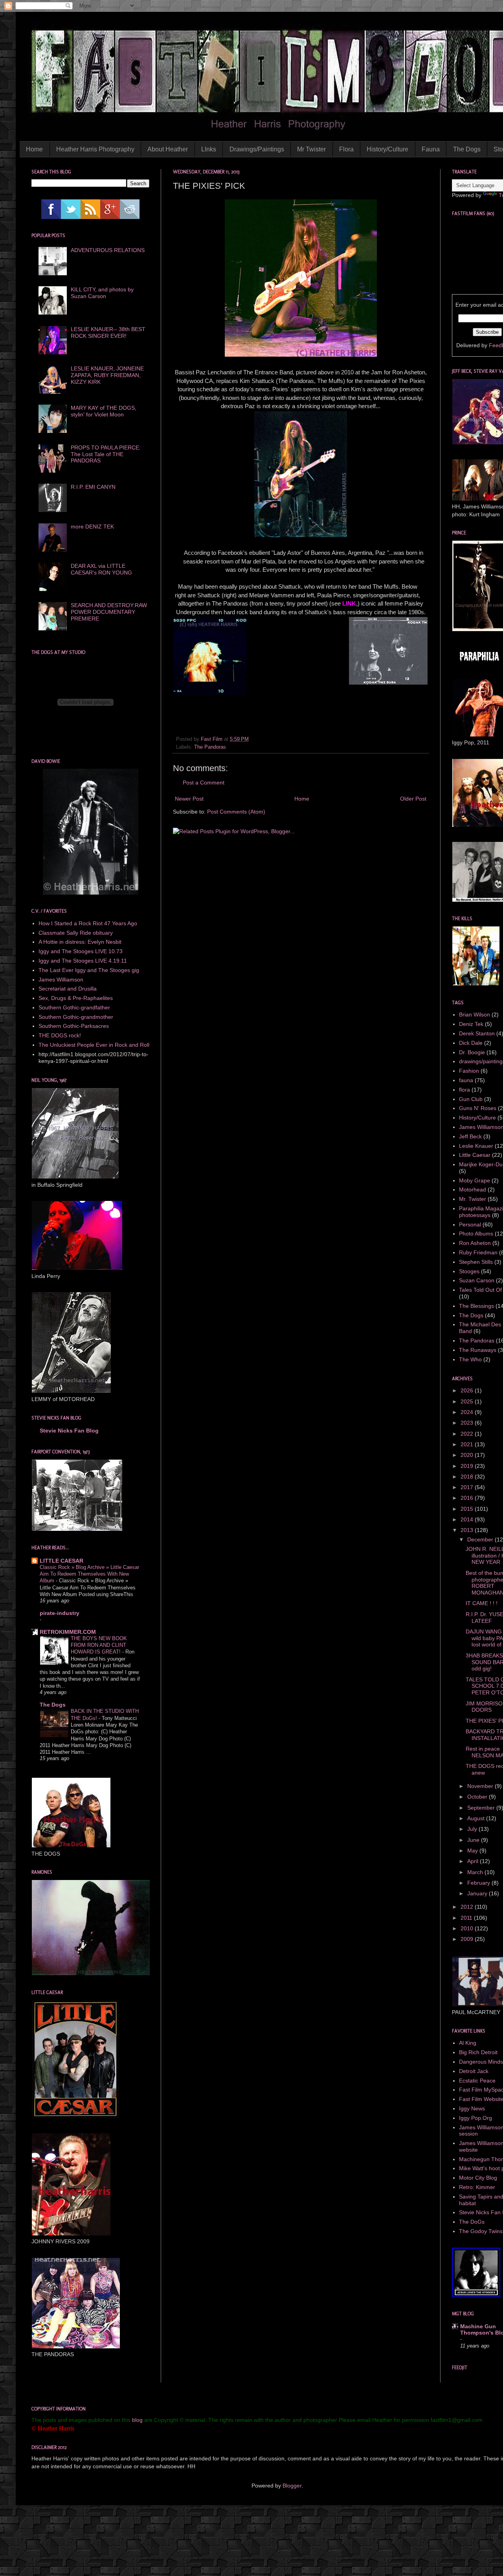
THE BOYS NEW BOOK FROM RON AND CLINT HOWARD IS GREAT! (99, 1645)
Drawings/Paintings (257, 149)
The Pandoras (210, 747)
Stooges (469, 1271)
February (479, 1883)
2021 (468, 1444)
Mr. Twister (473, 1199)
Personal (470, 1224)
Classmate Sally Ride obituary (76, 933)
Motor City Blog (478, 2178)
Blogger (292, 2486)
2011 (467, 1918)
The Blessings (476, 1306)
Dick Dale (471, 1043)
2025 (468, 1401)
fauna (466, 1080)
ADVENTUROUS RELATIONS (108, 250)
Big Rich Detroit (478, 2052)
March (476, 1872)
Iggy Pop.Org (475, 2118)
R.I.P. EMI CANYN (93, 487)
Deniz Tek (471, 1024)
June (474, 1840)
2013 (468, 1530)
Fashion (469, 1071)
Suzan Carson (477, 1280)
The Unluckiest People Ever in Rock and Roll (94, 1045)
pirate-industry (60, 1613)
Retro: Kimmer (477, 2187)
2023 (468, 1423)
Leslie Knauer (476, 1146)
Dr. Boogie (472, 1052)
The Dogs (467, 149)
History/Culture (387, 149)
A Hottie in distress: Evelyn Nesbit (80, 942)
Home (34, 149)
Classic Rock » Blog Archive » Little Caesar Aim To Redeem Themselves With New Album (89, 1574)
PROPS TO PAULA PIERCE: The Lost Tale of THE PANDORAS (106, 454)
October (478, 1797)
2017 (468, 1487)
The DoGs (472, 2222)
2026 (468, 1390)
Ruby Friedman (478, 1252)
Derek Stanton (477, 1033)
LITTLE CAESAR (61, 1561)
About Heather (168, 149)
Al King (468, 2043)
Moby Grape (475, 1180)
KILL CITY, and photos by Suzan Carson (102, 293)
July (473, 1829)
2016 (468, 1498)
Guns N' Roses (478, 1108)
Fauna (431, 149)
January (478, 1893)
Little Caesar (475, 1155)
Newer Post (189, 799)
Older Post (413, 799)
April (474, 1861)
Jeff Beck (470, 1136)
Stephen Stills (476, 1262)
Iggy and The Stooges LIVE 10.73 (81, 951)
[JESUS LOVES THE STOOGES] (476, 2295)
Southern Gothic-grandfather (74, 1007)
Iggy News (472, 2108)
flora (464, 1090)
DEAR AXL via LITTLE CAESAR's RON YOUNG (101, 569)
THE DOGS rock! (60, 1035)
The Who (470, 1359)
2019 (468, 1466)
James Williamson (61, 980)
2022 (468, 1434)
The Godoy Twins (481, 2231)
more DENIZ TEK (92, 527)
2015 (468, 1509)
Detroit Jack (474, 2071)
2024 (468, 1412)
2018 (468, 1477)
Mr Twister (311, 149)
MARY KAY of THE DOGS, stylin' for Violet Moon (104, 411)
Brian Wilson (475, 1015)
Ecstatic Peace (477, 2081)
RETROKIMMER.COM (68, 1632)
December (481, 1539)
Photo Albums (476, 1234)
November (481, 1786)
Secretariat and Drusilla (68, 989)
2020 (468, 1455)
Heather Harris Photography (95, 149)
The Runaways (478, 1350)
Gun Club (471, 1099)
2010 (468, 1928)
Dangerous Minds (481, 2062)
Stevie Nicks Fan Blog (69, 1431)
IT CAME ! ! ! (482, 1603)
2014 (468, 1519)
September (482, 1808)
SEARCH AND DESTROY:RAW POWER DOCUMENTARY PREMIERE (109, 612)
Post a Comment (204, 783)
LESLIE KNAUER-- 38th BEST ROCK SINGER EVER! (108, 332)
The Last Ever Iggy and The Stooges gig (89, 970)
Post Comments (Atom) (236, 812)
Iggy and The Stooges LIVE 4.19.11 (83, 961)
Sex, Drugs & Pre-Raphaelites (76, 998)
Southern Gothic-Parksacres (74, 1026)
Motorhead (473, 1189)
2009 (468, 1939)
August (477, 1818)
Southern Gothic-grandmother (76, 1017)
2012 (468, 1907)
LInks (209, 149)
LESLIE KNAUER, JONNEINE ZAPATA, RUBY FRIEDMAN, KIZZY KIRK (107, 375)
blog (137, 2420)
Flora (346, 149)
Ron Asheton (475, 1243)
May (473, 1851)
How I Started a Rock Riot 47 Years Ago (88, 923)
